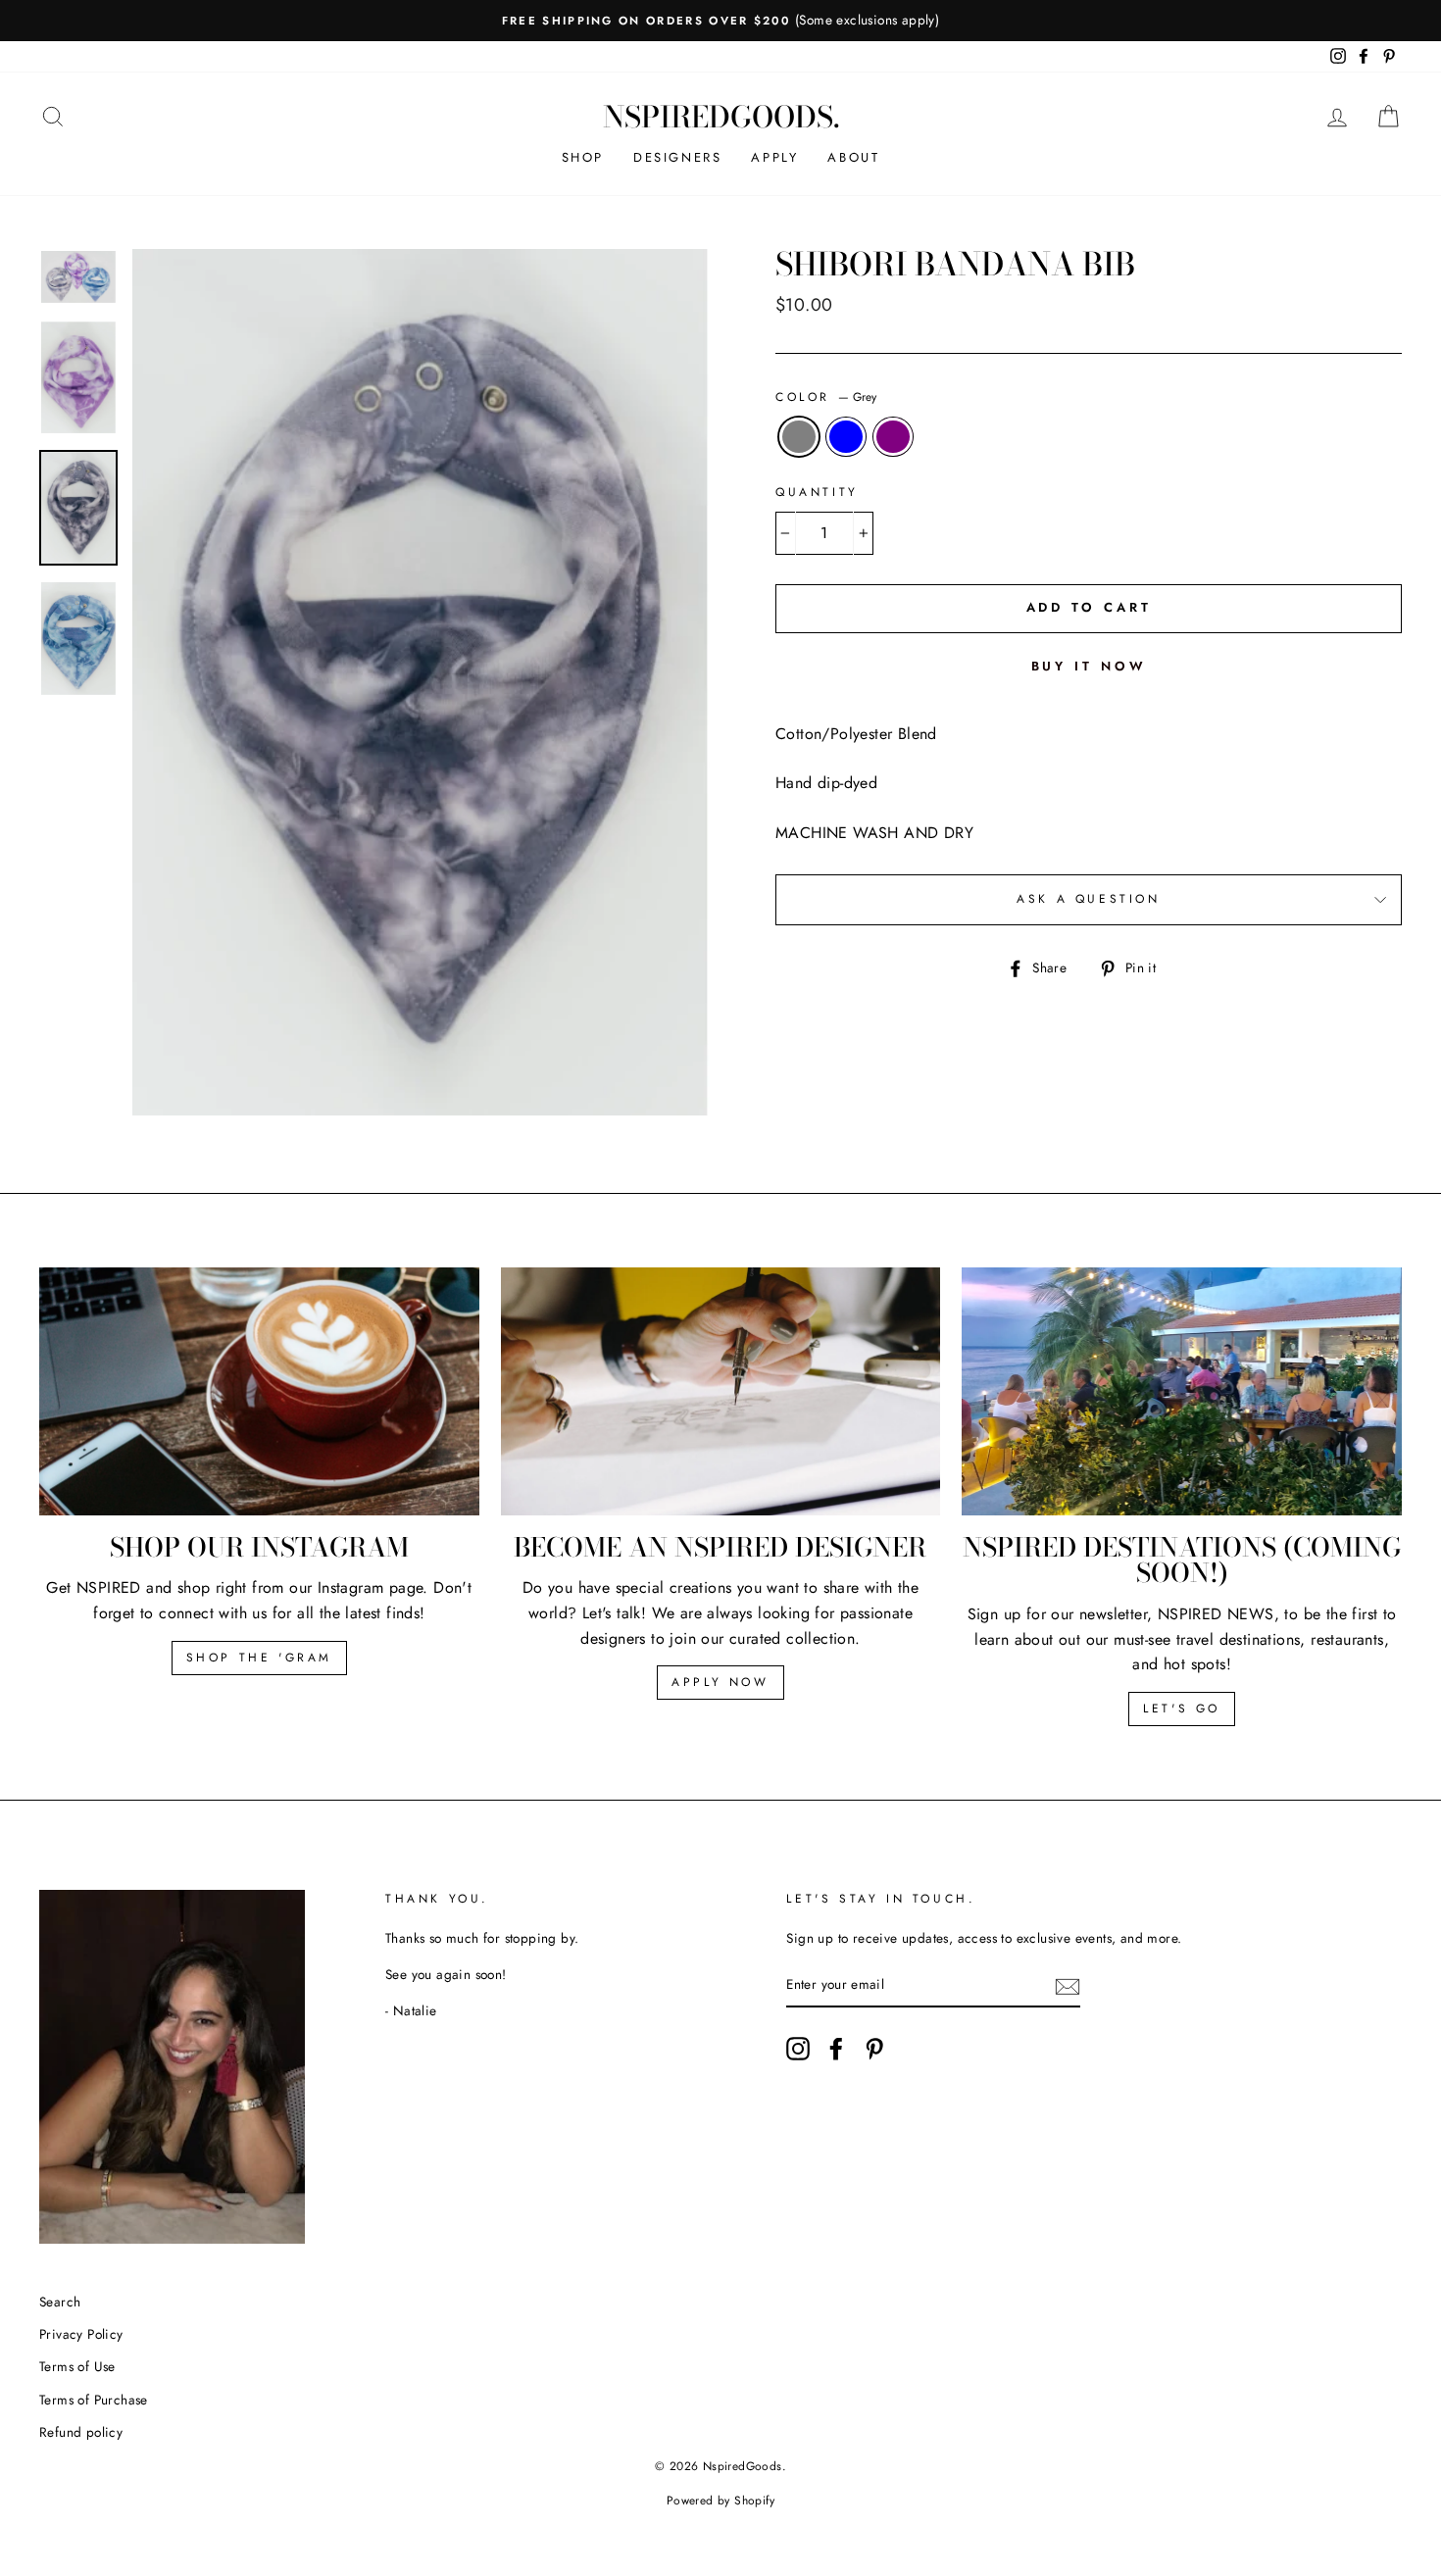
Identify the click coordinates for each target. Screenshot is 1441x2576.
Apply (774, 157)
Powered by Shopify (720, 2501)
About (853, 157)
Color (826, 397)
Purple (893, 437)
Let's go (1182, 1709)
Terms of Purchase (94, 2400)
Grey (799, 437)
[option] (720, 21)
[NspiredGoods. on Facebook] (836, 2049)
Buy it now (1089, 666)
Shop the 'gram (259, 1658)
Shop (583, 157)
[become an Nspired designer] (721, 1391)
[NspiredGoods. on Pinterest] (874, 2049)
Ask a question (1088, 899)
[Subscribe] (1068, 1986)
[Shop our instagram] (259, 1391)
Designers (677, 157)
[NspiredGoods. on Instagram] (798, 2049)
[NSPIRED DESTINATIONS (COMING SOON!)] (1182, 1391)
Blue (846, 437)
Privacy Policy (81, 2334)
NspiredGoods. (721, 117)
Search (60, 2302)
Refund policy (81, 2432)
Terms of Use (77, 2366)
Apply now (720, 1682)
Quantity (817, 492)
